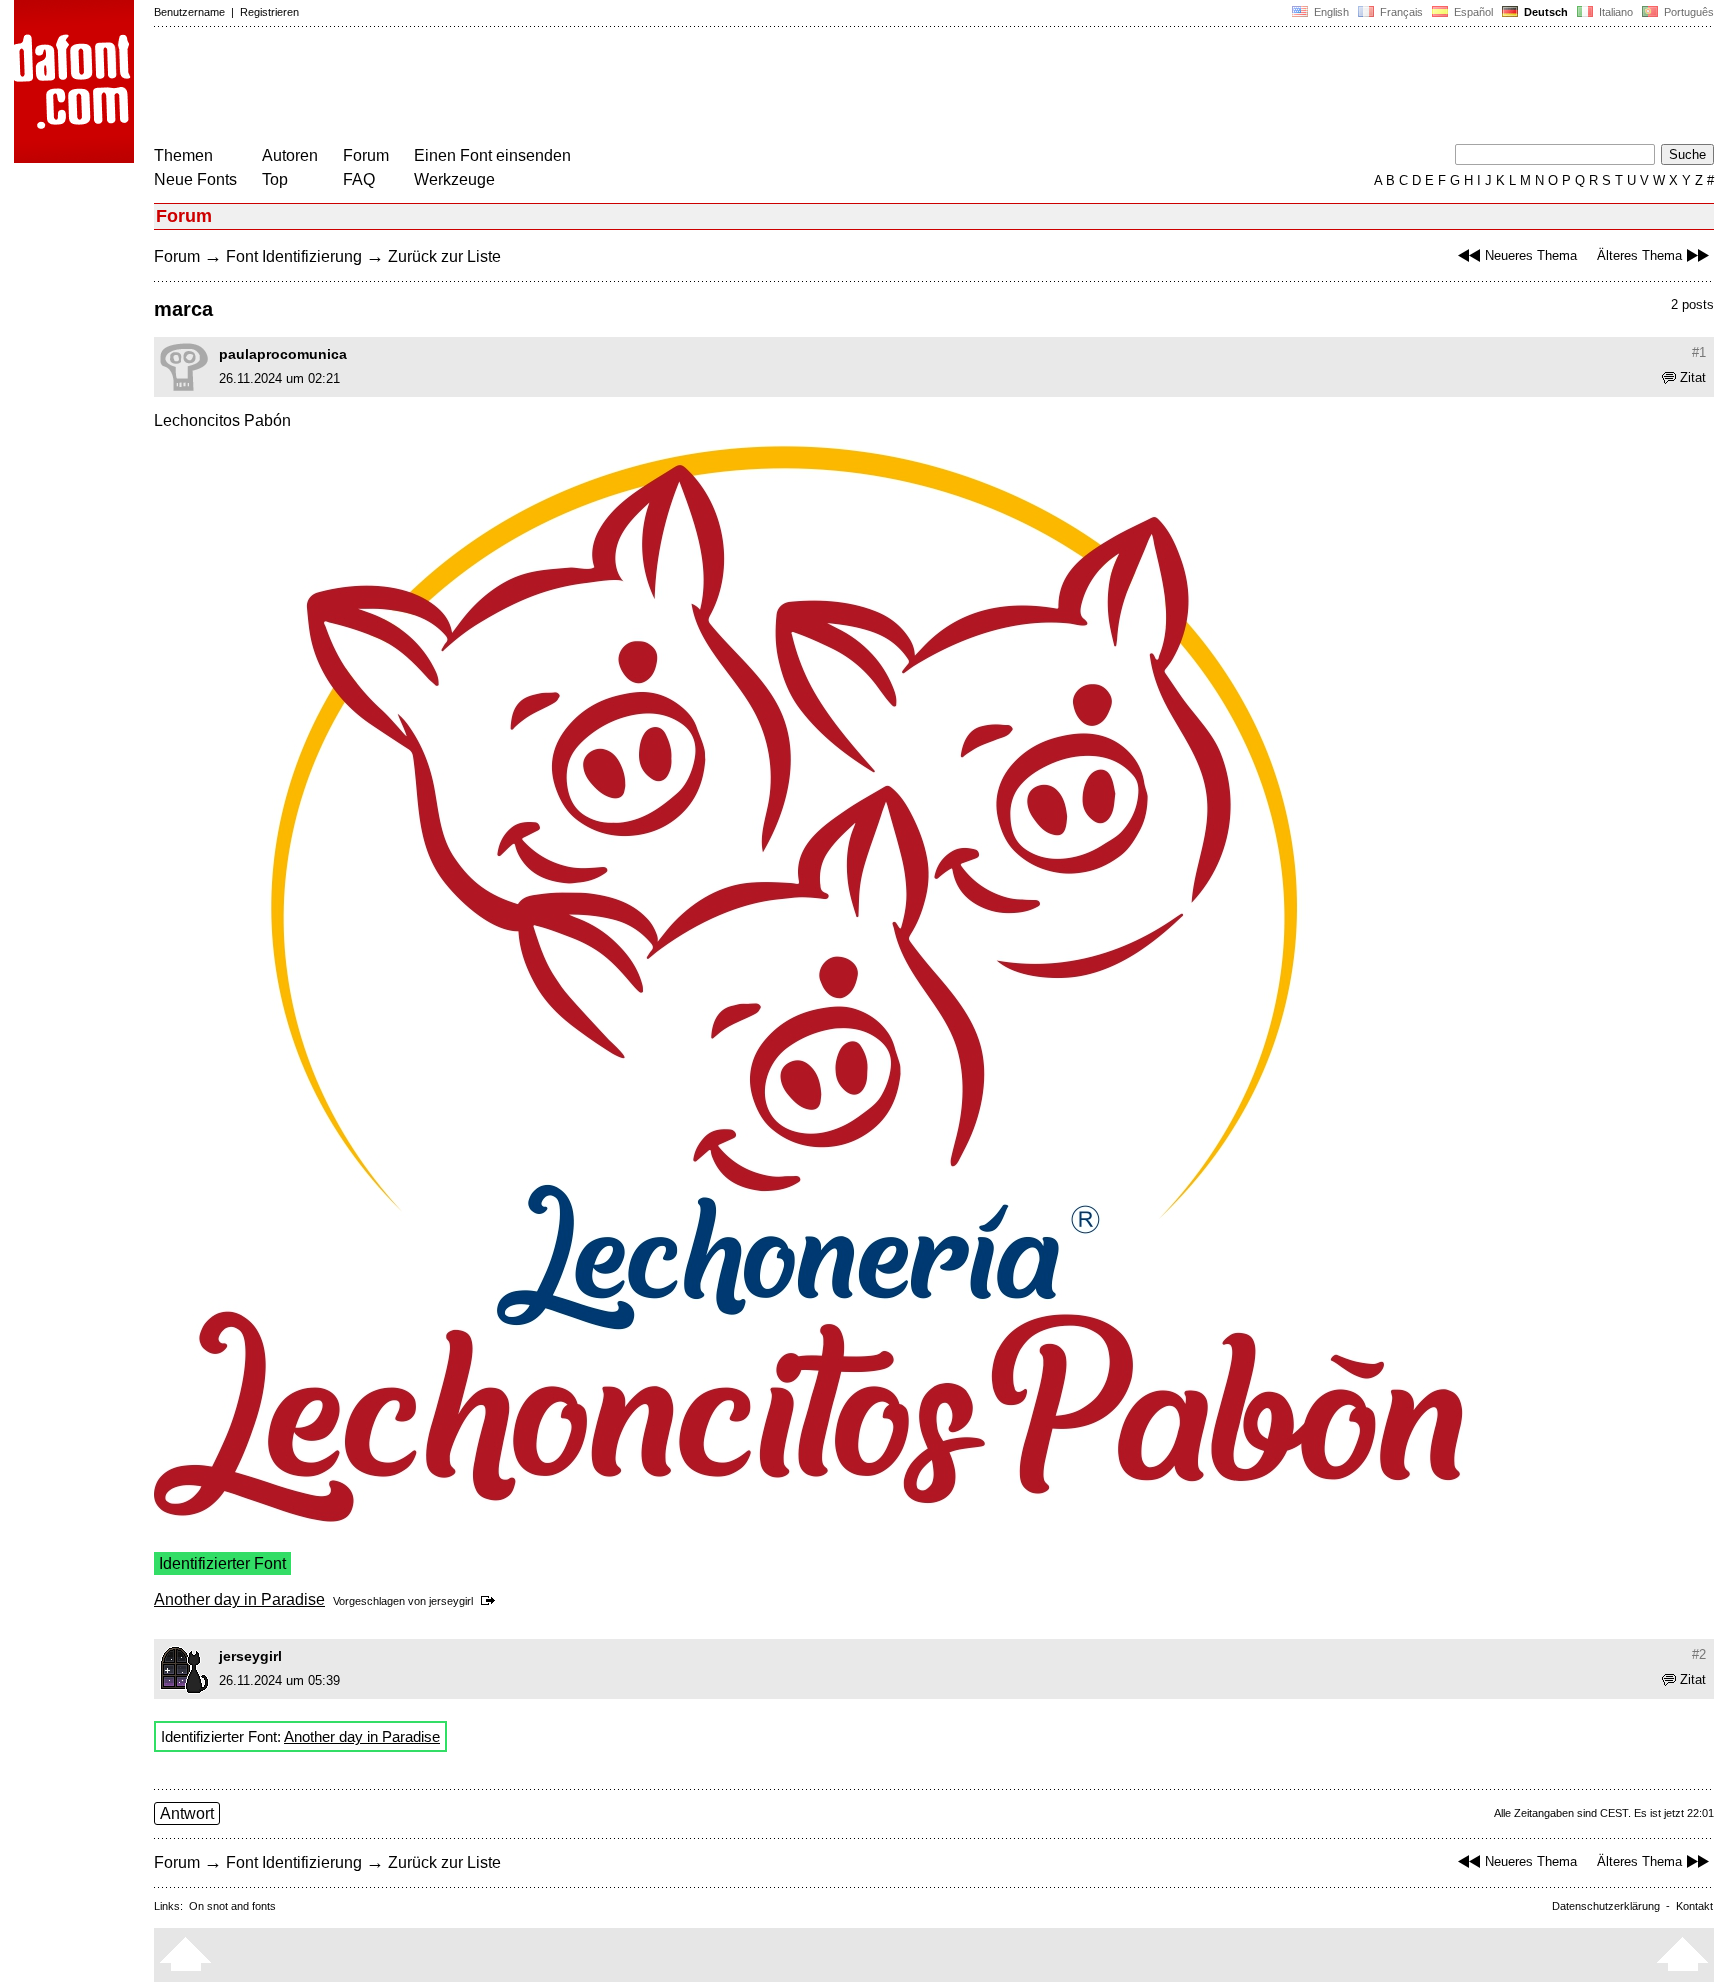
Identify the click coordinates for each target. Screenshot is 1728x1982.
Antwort (187, 1813)
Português (1686, 12)
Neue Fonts (195, 179)
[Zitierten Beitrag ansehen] (491, 1601)
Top (275, 179)
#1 (1699, 352)
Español (1472, 12)
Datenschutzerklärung (1606, 1906)
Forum (366, 155)
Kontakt (1694, 1906)
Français (1400, 12)
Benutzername (189, 12)
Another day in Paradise (239, 1599)
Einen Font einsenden (492, 155)
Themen (183, 155)
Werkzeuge (454, 179)
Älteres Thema (1639, 255)
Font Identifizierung (294, 256)
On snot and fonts (232, 1906)
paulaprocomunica (283, 354)
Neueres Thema (1531, 255)
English (1330, 12)
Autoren (290, 155)
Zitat (1693, 377)
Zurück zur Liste (444, 256)
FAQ (359, 179)
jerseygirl (451, 1601)
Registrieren (269, 12)
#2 (1699, 1654)
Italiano (1614, 12)
